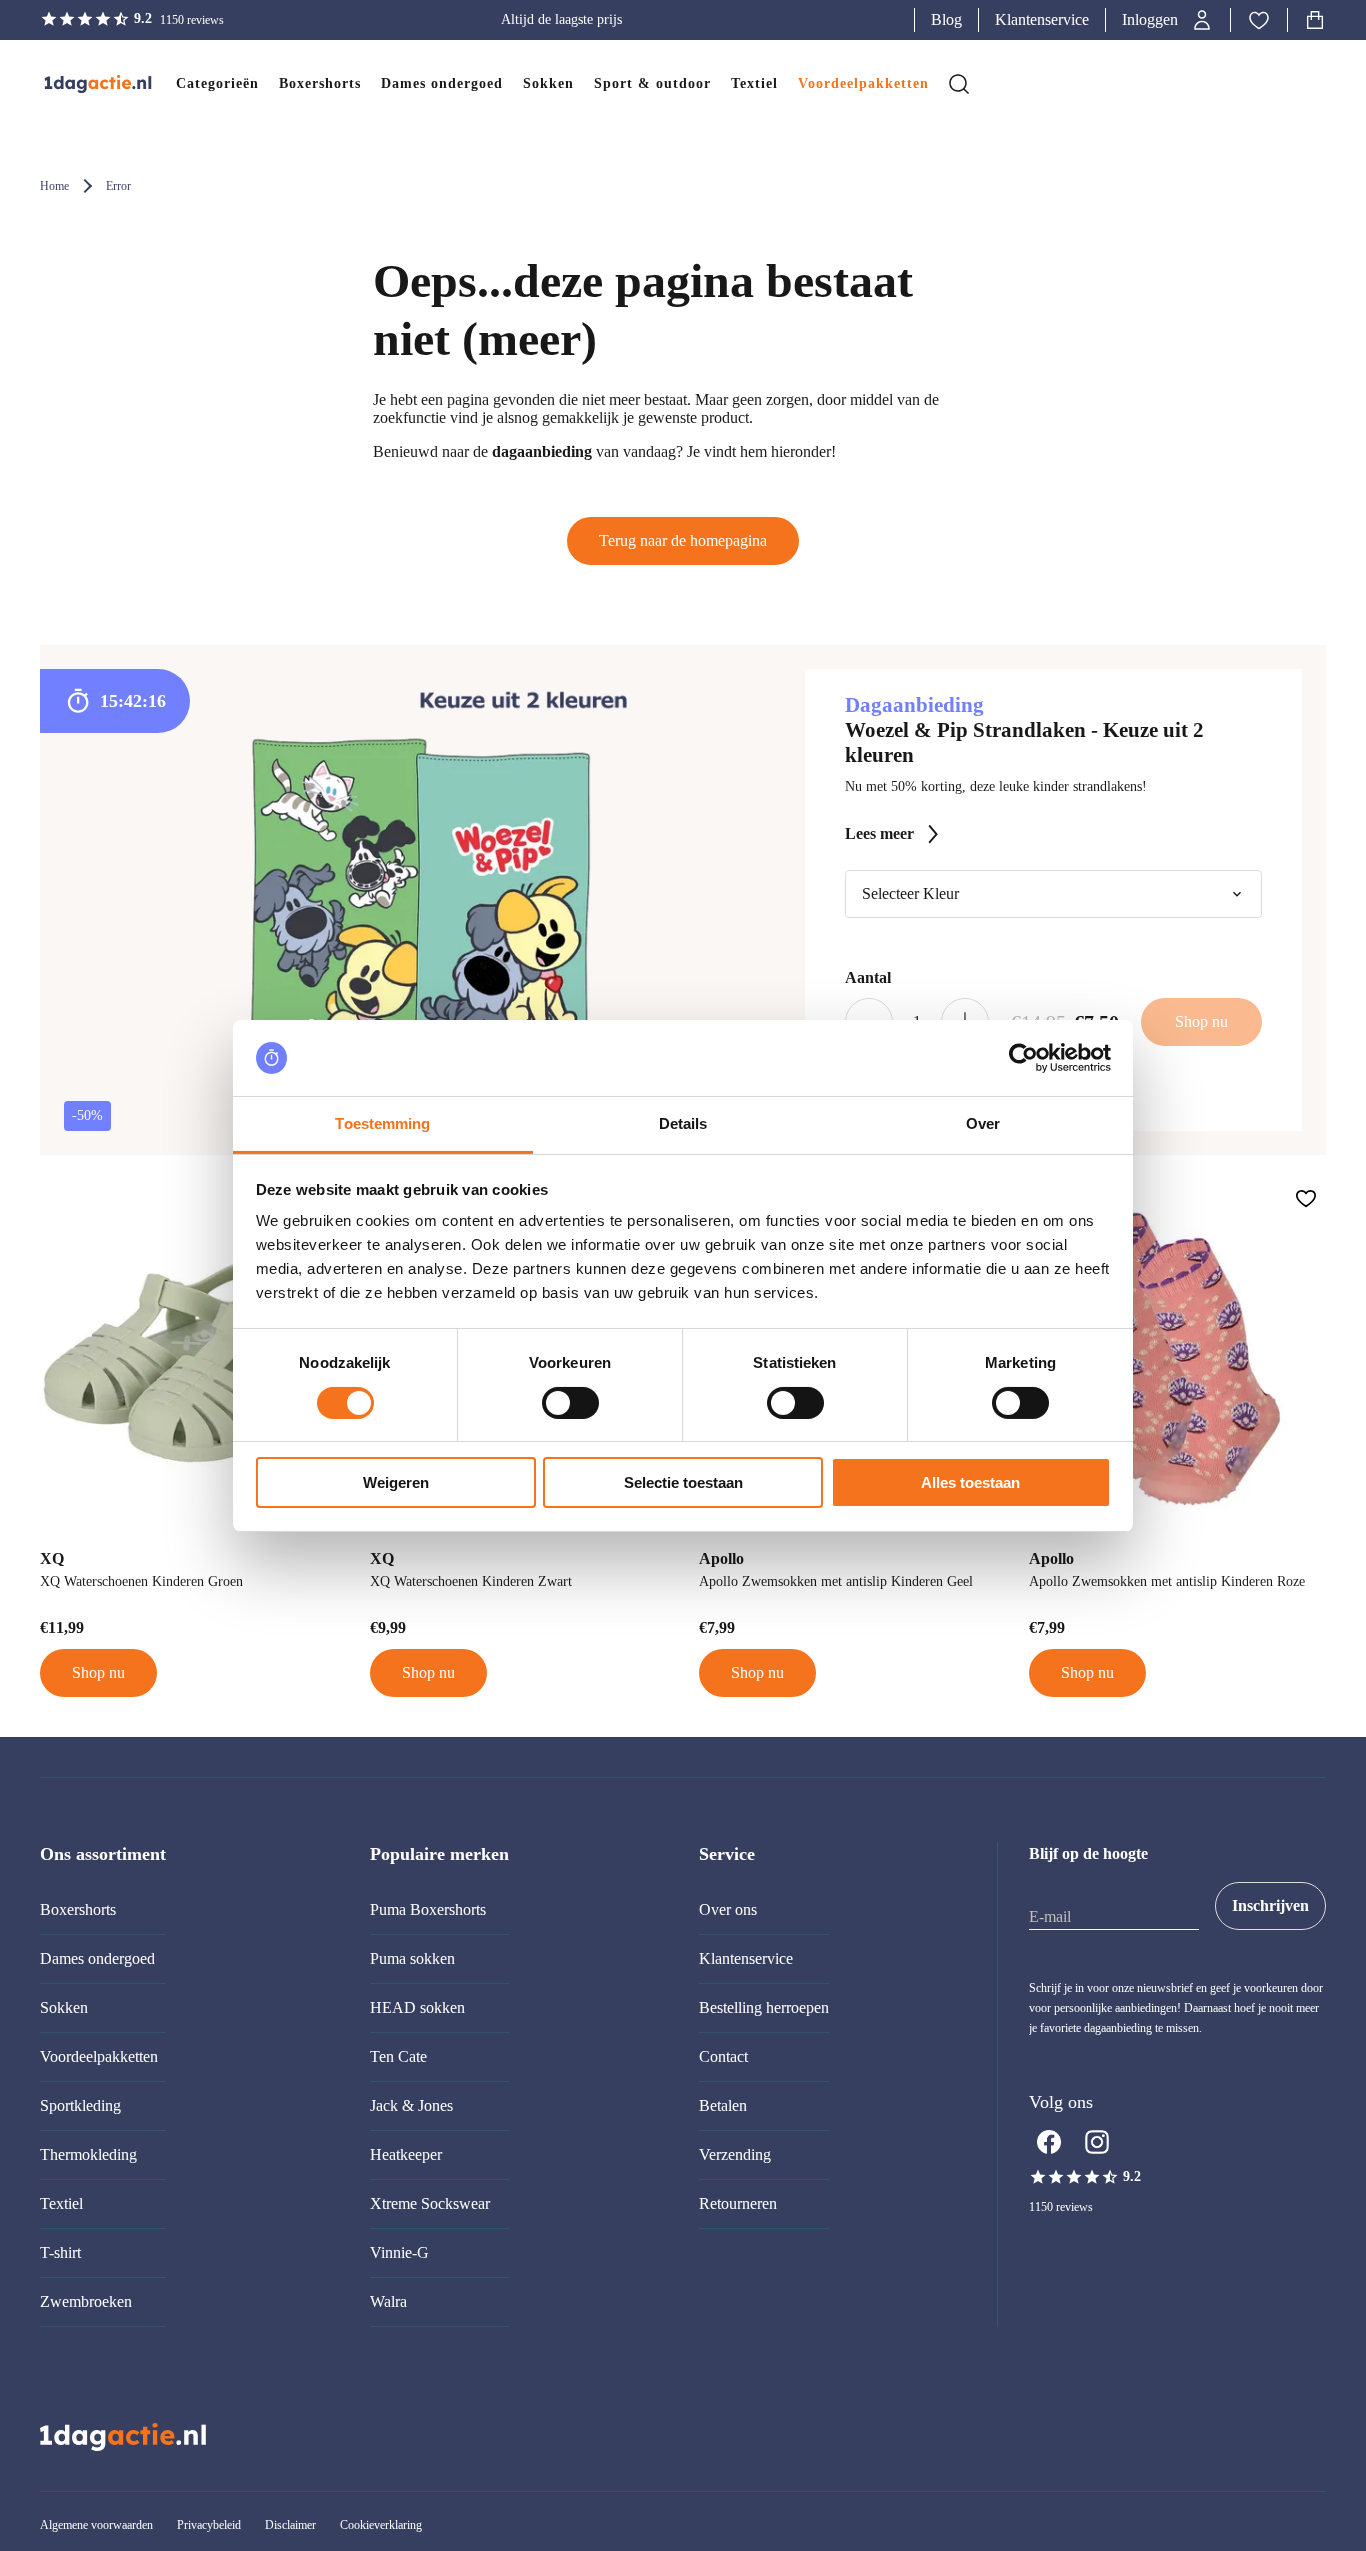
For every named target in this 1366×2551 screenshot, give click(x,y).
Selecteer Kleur (910, 893)
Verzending (735, 2154)
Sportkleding (80, 2105)
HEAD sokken (417, 2007)
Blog (946, 19)
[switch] (570, 1403)
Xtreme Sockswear (430, 2203)
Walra (388, 2301)
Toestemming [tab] (382, 1123)
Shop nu (98, 1672)
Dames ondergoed (97, 1958)
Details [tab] (683, 1123)
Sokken (64, 2007)
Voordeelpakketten (99, 2056)
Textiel (61, 2203)
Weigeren (396, 1482)
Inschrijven (1270, 1905)
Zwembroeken (86, 2301)
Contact (723, 2056)
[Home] (78, 84)
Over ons (728, 1909)
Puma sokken (412, 1958)
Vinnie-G (399, 2252)
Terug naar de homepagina (683, 540)
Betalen (723, 2105)
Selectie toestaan (683, 1482)
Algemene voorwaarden (96, 2525)
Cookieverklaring (381, 2525)
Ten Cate (398, 2056)
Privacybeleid (209, 2525)
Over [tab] (983, 1123)
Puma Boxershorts (428, 1909)
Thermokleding (88, 2154)
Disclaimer (290, 2525)
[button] (1168, 20)
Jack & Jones (411, 2105)
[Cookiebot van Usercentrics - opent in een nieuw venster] (1023, 1058)
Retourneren (738, 2203)
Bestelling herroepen (764, 2007)
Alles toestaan (970, 1482)
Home (54, 186)
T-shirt (60, 2252)
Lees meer (879, 833)
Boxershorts (78, 1909)
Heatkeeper (406, 2154)
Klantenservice (1042, 19)
